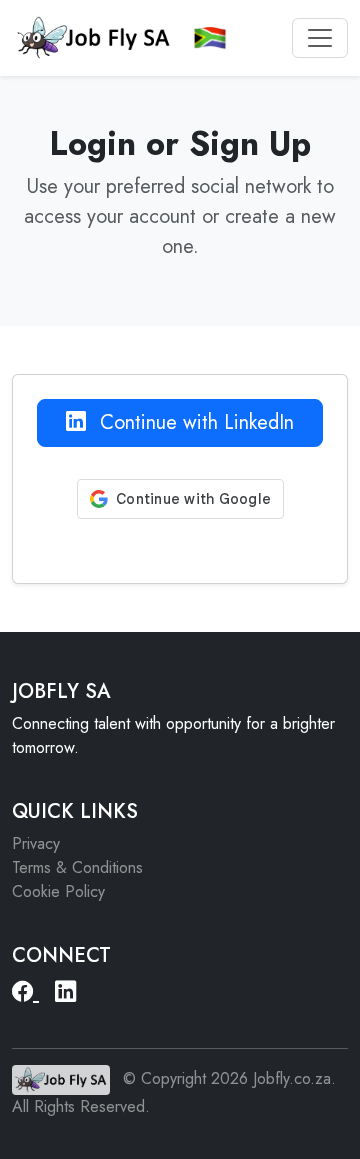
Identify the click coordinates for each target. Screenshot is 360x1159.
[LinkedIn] (65, 991)
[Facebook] (25, 991)
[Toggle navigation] (320, 38)
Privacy (36, 843)
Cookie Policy (58, 891)
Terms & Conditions (77, 867)
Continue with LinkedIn (194, 422)
